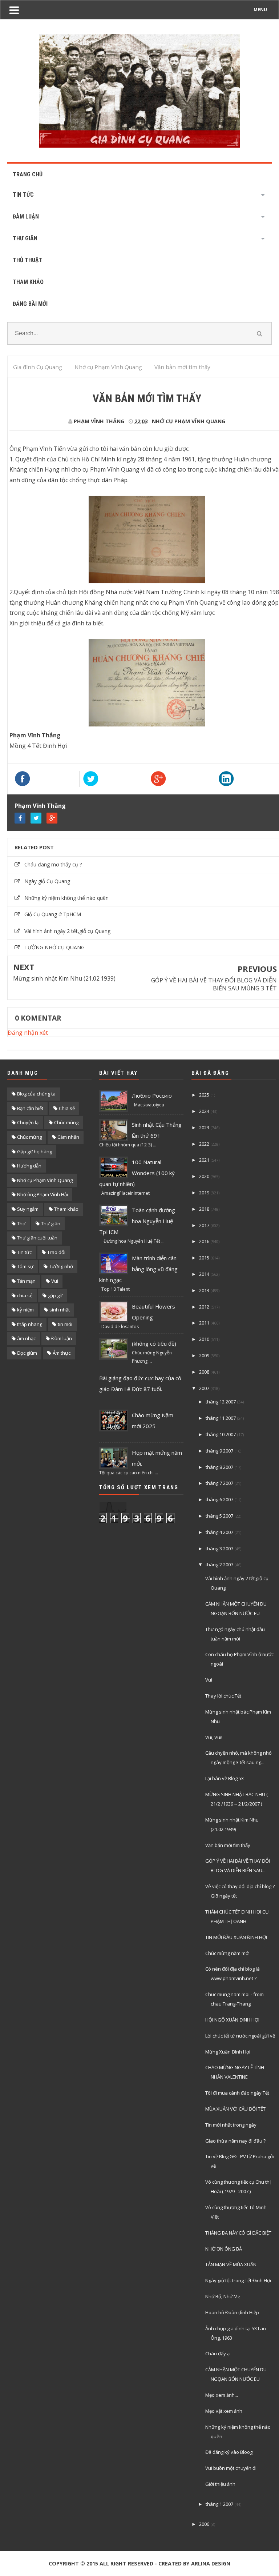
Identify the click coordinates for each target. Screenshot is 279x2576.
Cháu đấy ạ (217, 2353)
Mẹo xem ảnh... (222, 2395)
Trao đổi (56, 1252)
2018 (204, 1209)
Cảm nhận (68, 1137)
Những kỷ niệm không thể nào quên (66, 898)
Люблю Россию (152, 1095)
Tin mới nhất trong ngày (231, 2125)
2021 (204, 1160)
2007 (204, 1388)
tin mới (65, 1324)
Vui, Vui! (214, 1737)
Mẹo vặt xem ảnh (224, 2411)
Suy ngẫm (28, 1209)
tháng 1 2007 (219, 2504)
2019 (204, 1193)
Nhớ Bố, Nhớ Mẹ (223, 2296)
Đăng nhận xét (28, 1033)
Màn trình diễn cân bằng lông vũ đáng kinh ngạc (138, 1269)
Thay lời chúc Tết (223, 1696)
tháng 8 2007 (219, 1467)
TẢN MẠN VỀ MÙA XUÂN (231, 2264)
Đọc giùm (27, 1353)
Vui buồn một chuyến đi (231, 2468)
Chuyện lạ (28, 1122)
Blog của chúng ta (36, 1094)
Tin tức (24, 1252)
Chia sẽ (67, 1108)
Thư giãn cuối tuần (37, 1238)
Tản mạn (26, 1281)
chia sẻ (25, 1295)
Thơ (21, 1223)
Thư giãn (51, 1223)
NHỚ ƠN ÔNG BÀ (224, 2249)
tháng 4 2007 (219, 1532)
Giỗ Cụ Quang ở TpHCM (53, 914)
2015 (204, 1258)
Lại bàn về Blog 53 (225, 1778)
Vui (55, 1281)
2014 (204, 1274)
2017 (204, 1225)
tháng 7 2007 (219, 1483)
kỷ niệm (25, 1310)
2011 (204, 1323)
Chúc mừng (29, 1137)
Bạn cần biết (30, 1108)
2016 (204, 1241)
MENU (260, 10)
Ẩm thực (62, 1353)
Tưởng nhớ (61, 1266)
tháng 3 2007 (219, 1549)
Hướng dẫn (29, 1166)
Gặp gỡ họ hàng (35, 1151)
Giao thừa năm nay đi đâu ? (235, 2141)
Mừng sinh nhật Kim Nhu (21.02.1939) (64, 978)
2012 (204, 1307)
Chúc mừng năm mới (227, 1953)
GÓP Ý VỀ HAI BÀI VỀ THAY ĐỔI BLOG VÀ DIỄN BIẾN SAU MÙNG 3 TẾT (214, 984)
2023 (204, 1127)
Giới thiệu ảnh (220, 2484)
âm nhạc (26, 1338)
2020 (204, 1176)
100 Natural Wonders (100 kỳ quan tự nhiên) (137, 1173)
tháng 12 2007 (221, 1402)
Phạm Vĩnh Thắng (40, 806)
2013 (204, 1290)
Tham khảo (66, 1209)
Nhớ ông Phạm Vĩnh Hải (43, 1194)
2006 (204, 2524)
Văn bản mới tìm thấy (228, 1845)
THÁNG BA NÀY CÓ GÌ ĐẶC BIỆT (238, 2233)
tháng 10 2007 (221, 1434)
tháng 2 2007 (219, 1565)
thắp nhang (30, 1324)
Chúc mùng (66, 1122)
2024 (204, 1111)
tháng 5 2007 (219, 1516)
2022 (204, 1144)
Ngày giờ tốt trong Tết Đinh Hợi (238, 2280)
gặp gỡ (55, 1295)
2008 (204, 1372)
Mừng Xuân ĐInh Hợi (228, 2052)
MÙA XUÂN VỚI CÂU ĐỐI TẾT (235, 2109)
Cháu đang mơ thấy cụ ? (53, 864)
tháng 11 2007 (221, 1418)
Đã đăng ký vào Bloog (229, 2452)
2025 (204, 1095)
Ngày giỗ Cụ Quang (47, 881)
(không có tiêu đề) (154, 1343)
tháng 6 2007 (219, 1499)
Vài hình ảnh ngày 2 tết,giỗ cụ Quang (67, 931)
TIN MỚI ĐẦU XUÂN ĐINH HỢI (236, 1937)
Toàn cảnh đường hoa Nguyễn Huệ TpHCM (137, 1221)
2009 (204, 1355)
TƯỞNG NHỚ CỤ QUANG (54, 947)
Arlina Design (211, 2563)
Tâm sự (25, 1266)
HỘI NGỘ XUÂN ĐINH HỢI (232, 2020)
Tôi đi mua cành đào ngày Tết (237, 2093)
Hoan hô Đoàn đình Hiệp (232, 2312)
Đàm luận (62, 1338)
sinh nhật (60, 1310)
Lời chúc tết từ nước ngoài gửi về (240, 2036)
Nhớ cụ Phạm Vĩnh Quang (189, 421)
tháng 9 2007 (219, 1451)
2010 (204, 1339)
